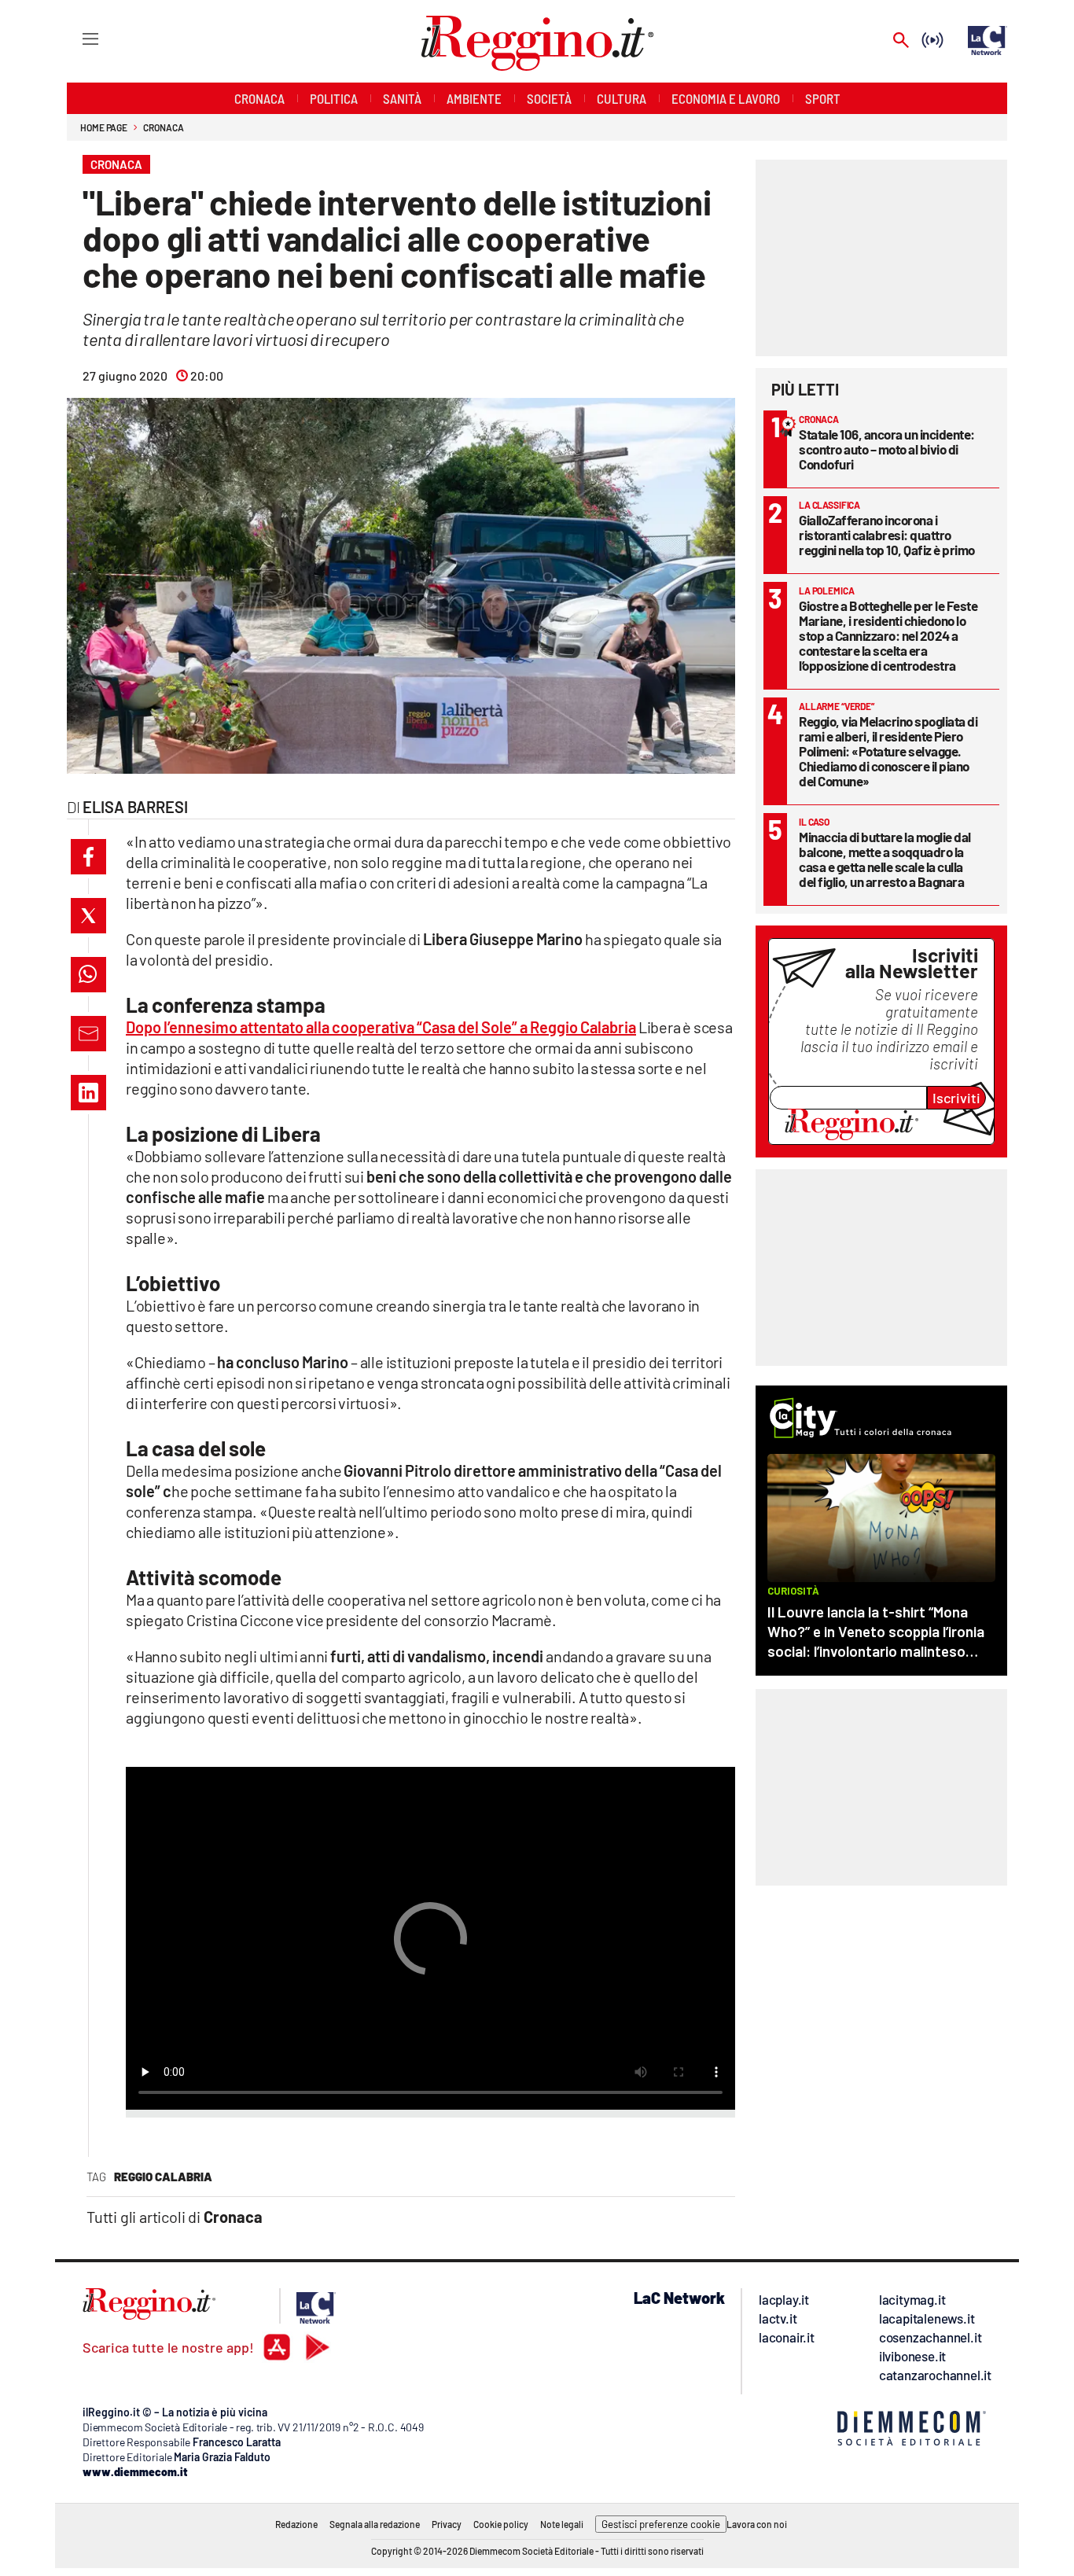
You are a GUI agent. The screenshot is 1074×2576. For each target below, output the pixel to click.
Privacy (447, 2524)
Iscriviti (956, 1098)
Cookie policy (501, 2524)
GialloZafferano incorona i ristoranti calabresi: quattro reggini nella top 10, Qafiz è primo (887, 535)
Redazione (296, 2524)
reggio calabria (163, 2177)
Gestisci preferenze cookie (661, 2524)
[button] (88, 857)
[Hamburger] (76, 38)
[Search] (901, 41)
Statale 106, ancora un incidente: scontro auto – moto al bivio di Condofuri (887, 449)
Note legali (562, 2524)
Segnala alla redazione (375, 2524)
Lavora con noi (757, 2524)
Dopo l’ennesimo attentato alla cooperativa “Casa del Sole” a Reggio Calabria (381, 1027)
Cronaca (163, 127)
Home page (104, 127)
